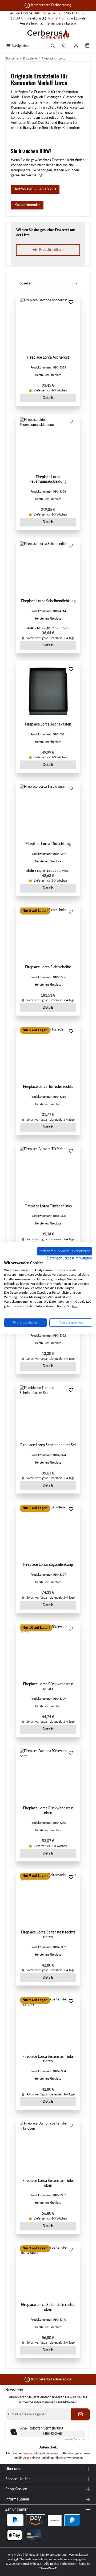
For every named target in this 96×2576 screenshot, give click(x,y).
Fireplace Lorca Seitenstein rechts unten (48, 1935)
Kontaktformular (61, 18)
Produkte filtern (51, 250)
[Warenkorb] (87, 46)
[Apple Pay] (15, 2535)
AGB (26, 2458)
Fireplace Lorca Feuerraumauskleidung (48, 479)
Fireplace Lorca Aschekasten (48, 724)
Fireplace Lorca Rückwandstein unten (48, 1687)
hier (75, 1306)
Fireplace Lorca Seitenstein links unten (48, 2059)
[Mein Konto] (76, 46)
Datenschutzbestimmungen (40, 2453)
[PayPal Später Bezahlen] (15, 2520)
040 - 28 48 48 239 (49, 13)
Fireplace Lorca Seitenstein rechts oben (48, 2307)
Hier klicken (53, 2434)
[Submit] (81, 2414)
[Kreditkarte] (33, 2535)
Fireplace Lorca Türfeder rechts (48, 1087)
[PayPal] (72, 2520)
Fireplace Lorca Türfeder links (48, 1206)
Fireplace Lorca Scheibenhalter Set (48, 1445)
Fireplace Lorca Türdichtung (48, 844)
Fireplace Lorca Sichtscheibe (48, 967)
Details (48, 398)
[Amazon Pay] (36, 2520)
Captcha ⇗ (75, 2439)
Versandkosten (79, 2555)
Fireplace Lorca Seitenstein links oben (48, 2183)
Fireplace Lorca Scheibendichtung (48, 601)
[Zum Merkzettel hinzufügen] (71, 303)
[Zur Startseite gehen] (48, 34)
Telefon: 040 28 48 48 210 (35, 189)
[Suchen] (53, 46)
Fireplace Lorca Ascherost (48, 357)
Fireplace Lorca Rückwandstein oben (48, 1811)
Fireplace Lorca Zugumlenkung (48, 1565)
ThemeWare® (48, 2568)
